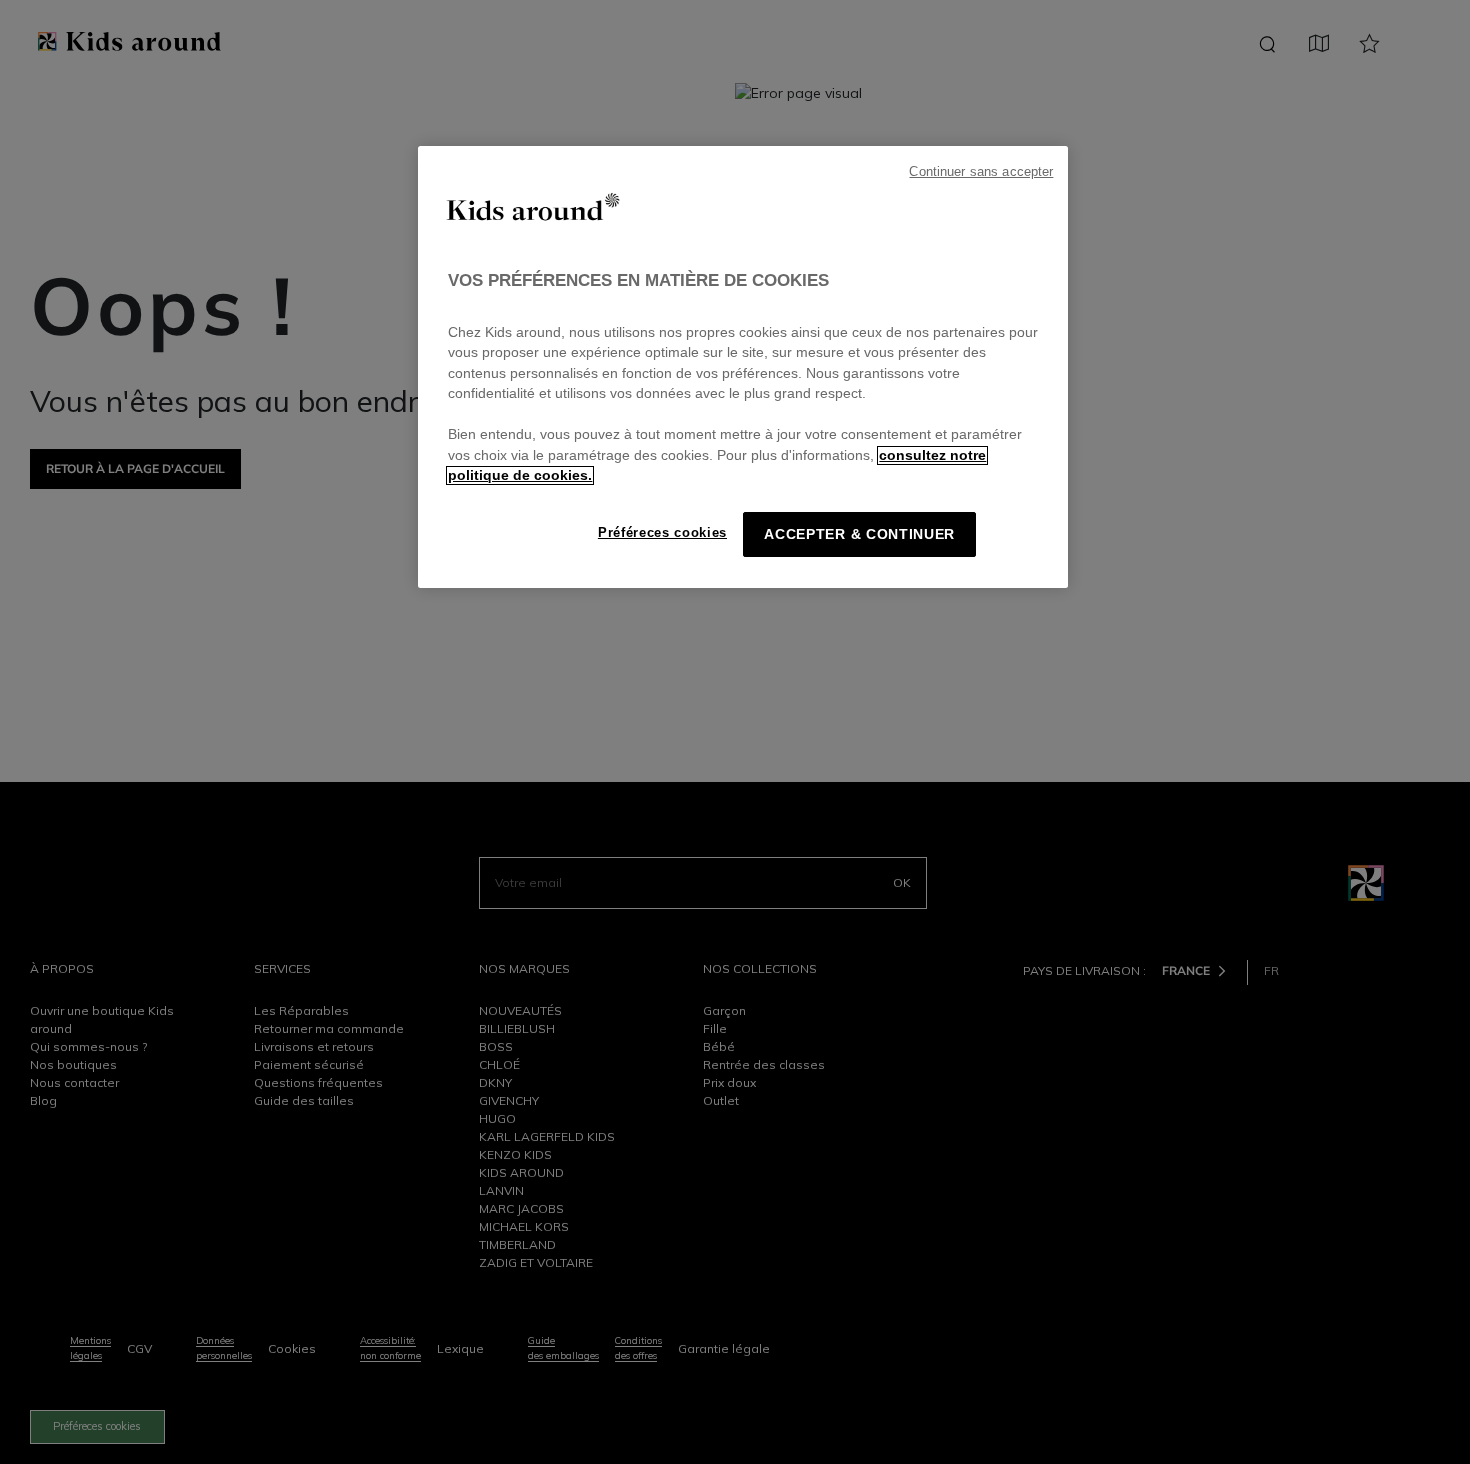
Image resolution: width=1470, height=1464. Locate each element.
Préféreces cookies (662, 532)
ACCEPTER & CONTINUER (859, 534)
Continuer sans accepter (981, 172)
